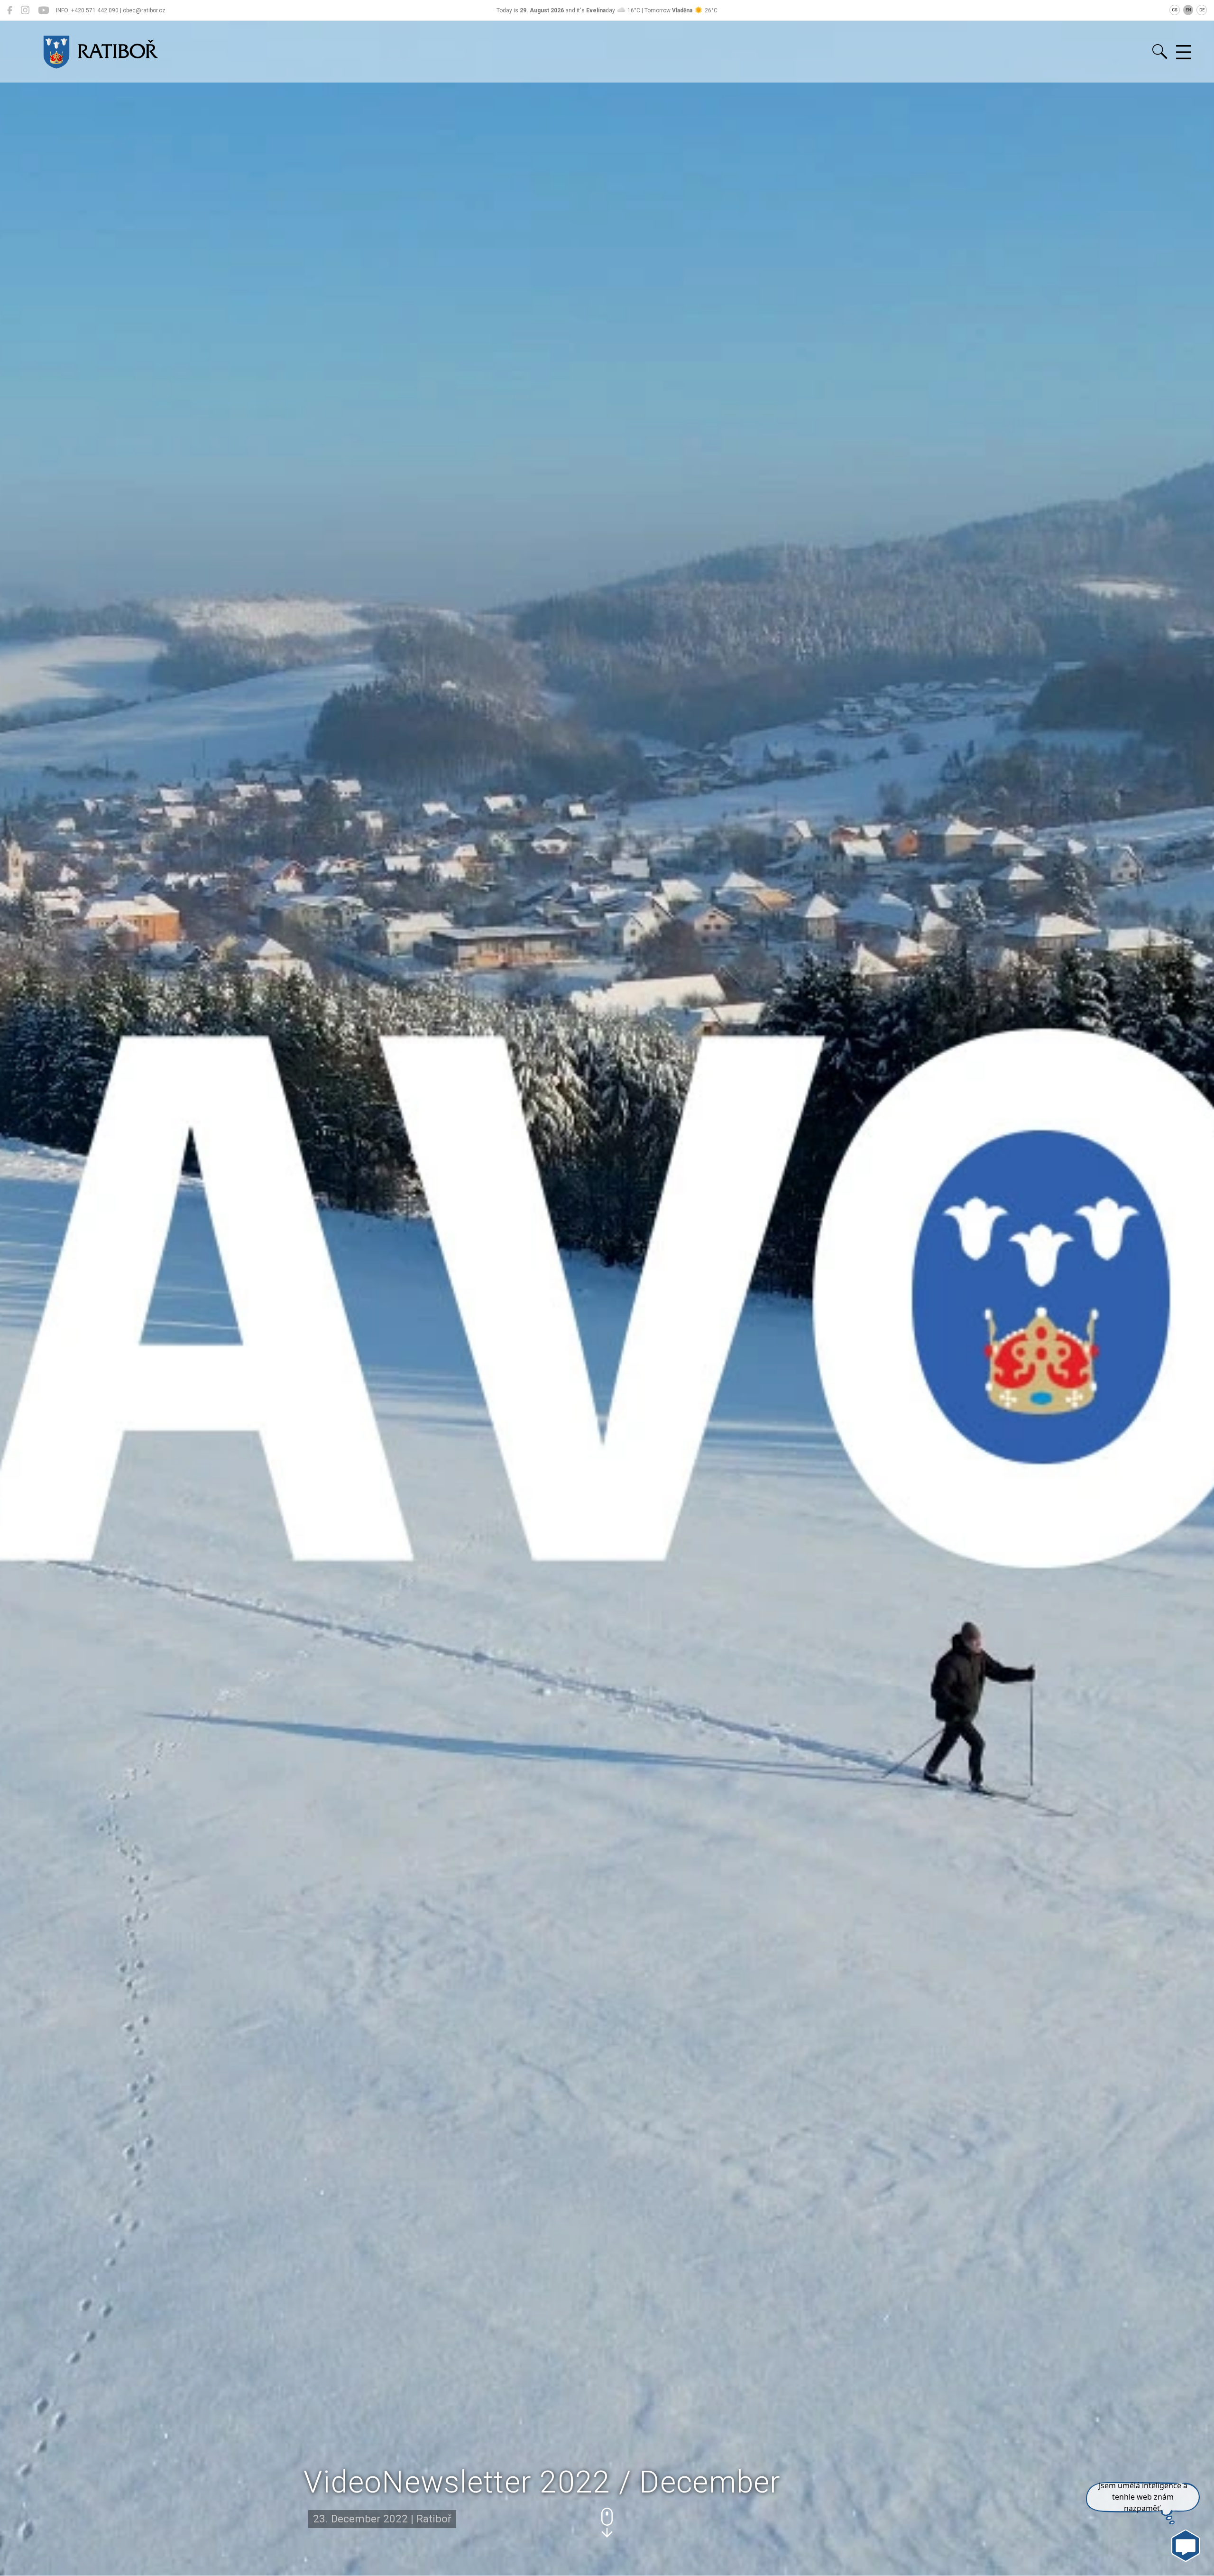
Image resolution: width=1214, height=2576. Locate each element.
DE (1202, 10)
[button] (607, 2523)
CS (1175, 10)
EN (1188, 10)
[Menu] (1184, 53)
